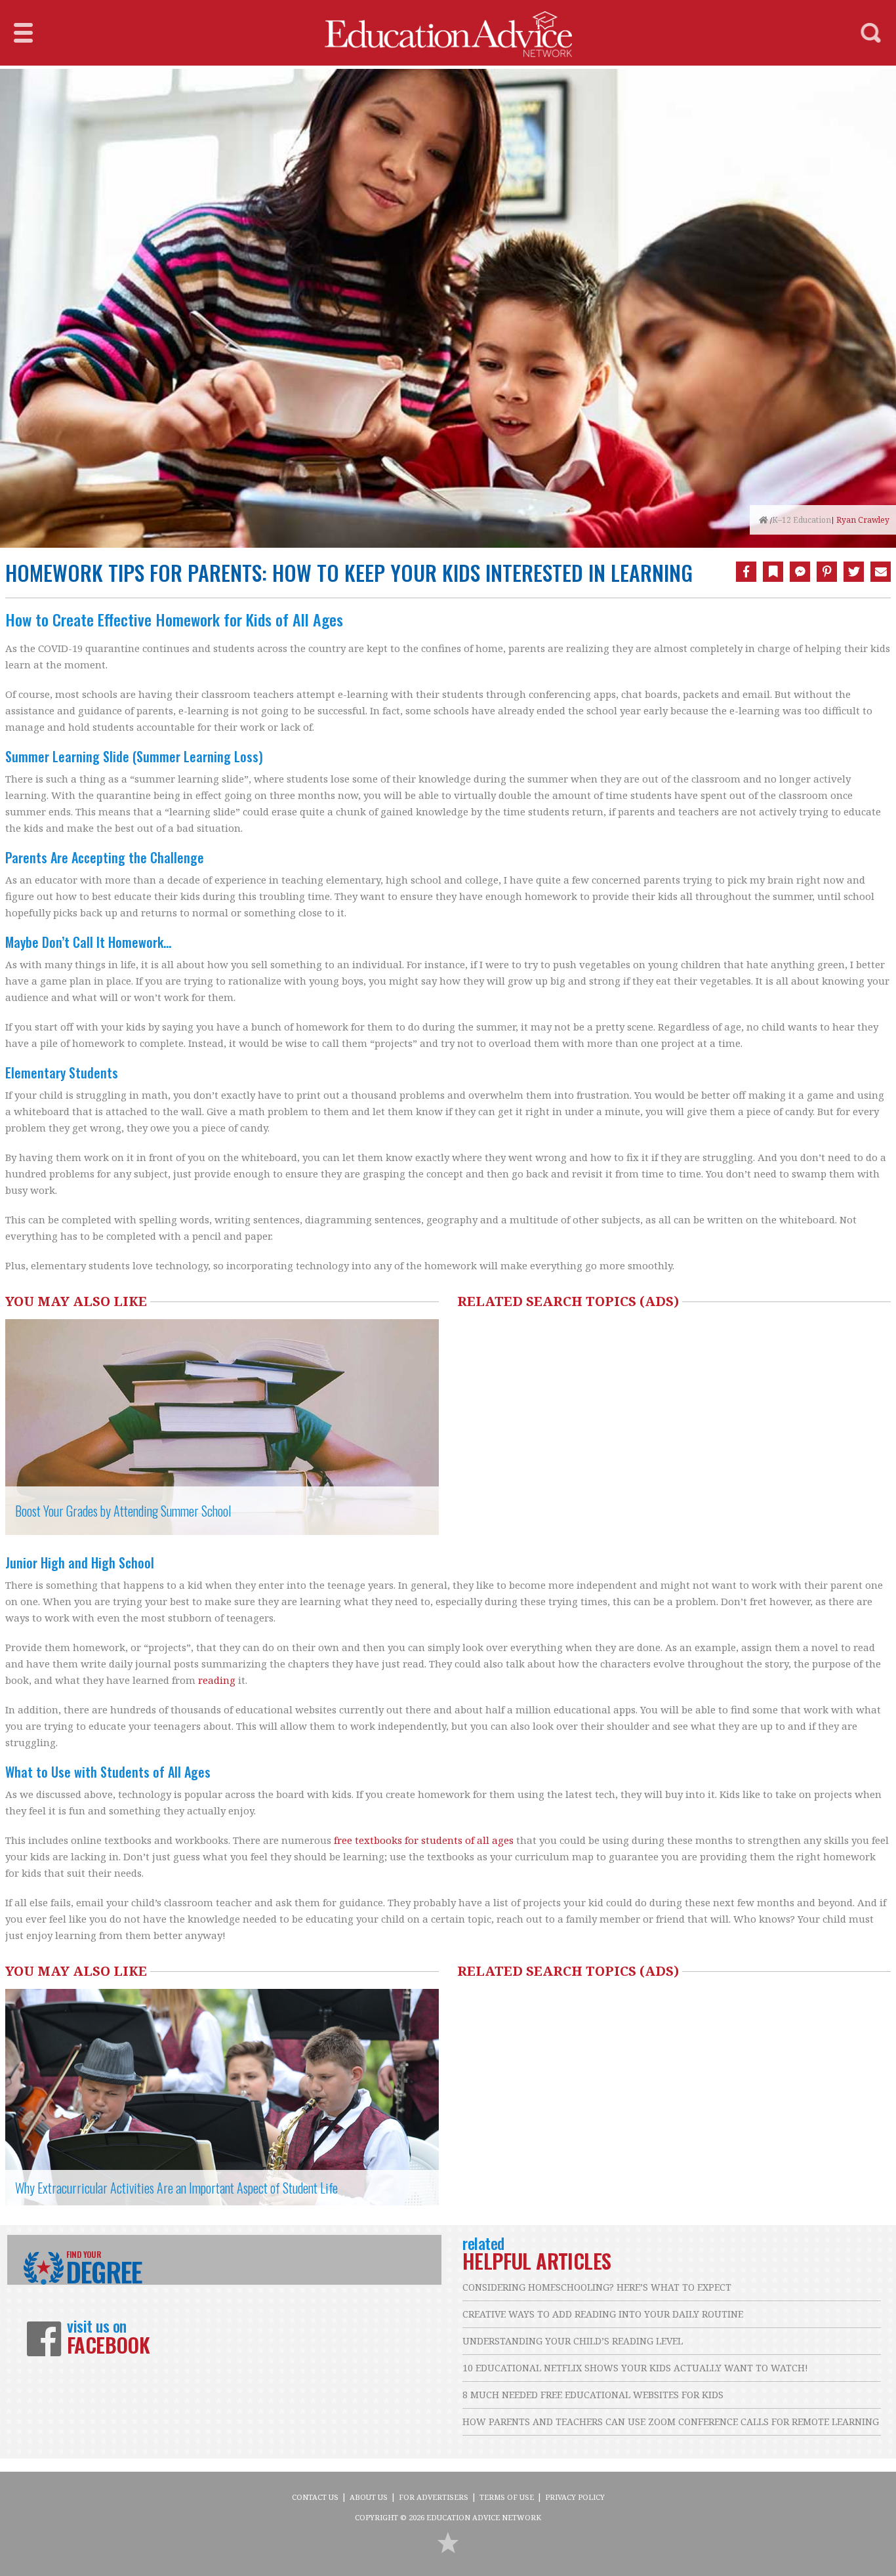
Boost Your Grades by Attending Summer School (123, 1511)
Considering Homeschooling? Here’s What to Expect (597, 2287)
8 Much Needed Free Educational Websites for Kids (593, 2395)
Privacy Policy (575, 2497)
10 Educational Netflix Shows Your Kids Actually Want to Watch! (635, 2368)
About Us (369, 2497)
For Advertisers (434, 2497)
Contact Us (315, 2497)
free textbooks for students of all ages (424, 1840)
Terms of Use (507, 2497)
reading (217, 1680)
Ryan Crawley (863, 520)
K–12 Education (802, 520)
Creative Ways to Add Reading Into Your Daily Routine (603, 2314)
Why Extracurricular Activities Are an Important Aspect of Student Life (176, 2188)
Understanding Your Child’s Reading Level (573, 2341)
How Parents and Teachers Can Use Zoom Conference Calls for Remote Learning (671, 2422)
